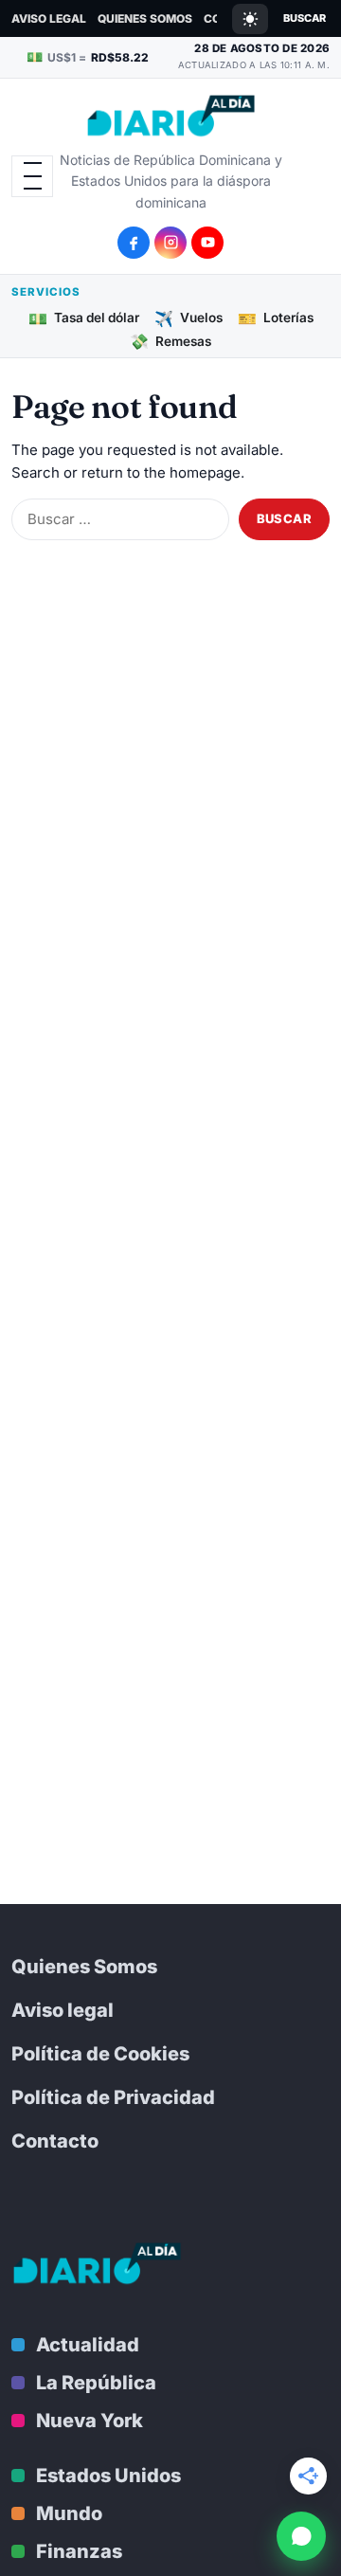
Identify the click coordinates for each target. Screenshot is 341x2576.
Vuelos (188, 317)
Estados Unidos (108, 2476)
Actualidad (88, 2345)
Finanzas (79, 2551)
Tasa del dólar (84, 317)
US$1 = (88, 56)
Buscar (305, 18)
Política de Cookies (100, 2054)
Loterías (276, 317)
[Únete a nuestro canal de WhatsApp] (301, 2536)
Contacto (55, 2141)
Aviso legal (49, 18)
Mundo (69, 2513)
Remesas (170, 341)
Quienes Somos (145, 18)
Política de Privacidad (113, 2097)
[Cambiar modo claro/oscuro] (250, 19)
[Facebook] (134, 243)
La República (96, 2383)
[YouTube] (207, 243)
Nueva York (90, 2421)
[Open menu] (32, 176)
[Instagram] (170, 243)
